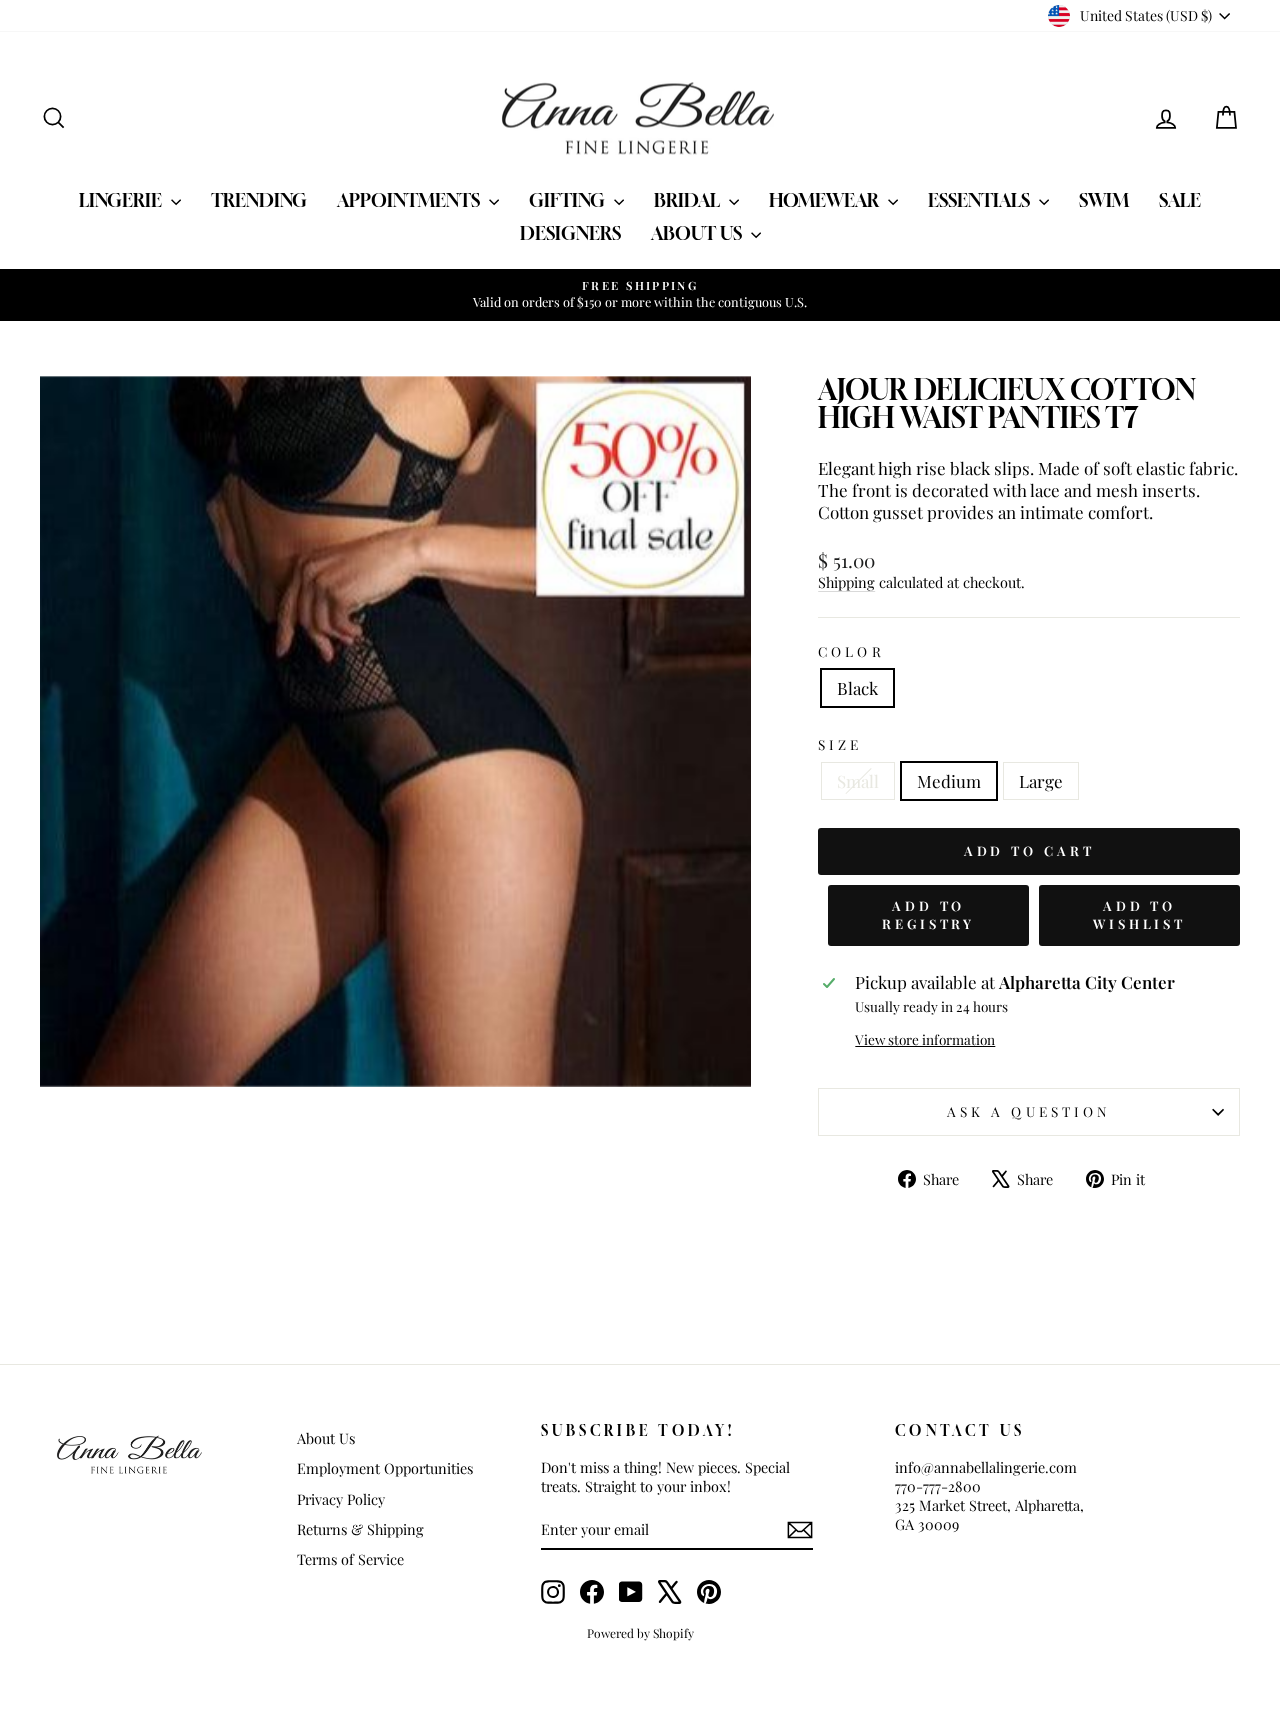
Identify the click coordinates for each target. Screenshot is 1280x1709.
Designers (570, 233)
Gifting (569, 200)
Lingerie (122, 200)
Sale (1180, 200)
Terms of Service (350, 1559)
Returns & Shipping (360, 1529)
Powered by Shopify (640, 1633)
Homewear (826, 200)
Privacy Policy (341, 1499)
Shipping (846, 582)
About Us (698, 233)
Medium (949, 781)
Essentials (981, 200)
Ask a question (1029, 1111)
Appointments (410, 200)
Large (1041, 781)
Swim (1104, 200)
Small (858, 781)
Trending (259, 200)
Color (851, 651)
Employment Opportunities (385, 1468)
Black (857, 688)
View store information (925, 1039)
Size (840, 744)
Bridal (689, 200)
